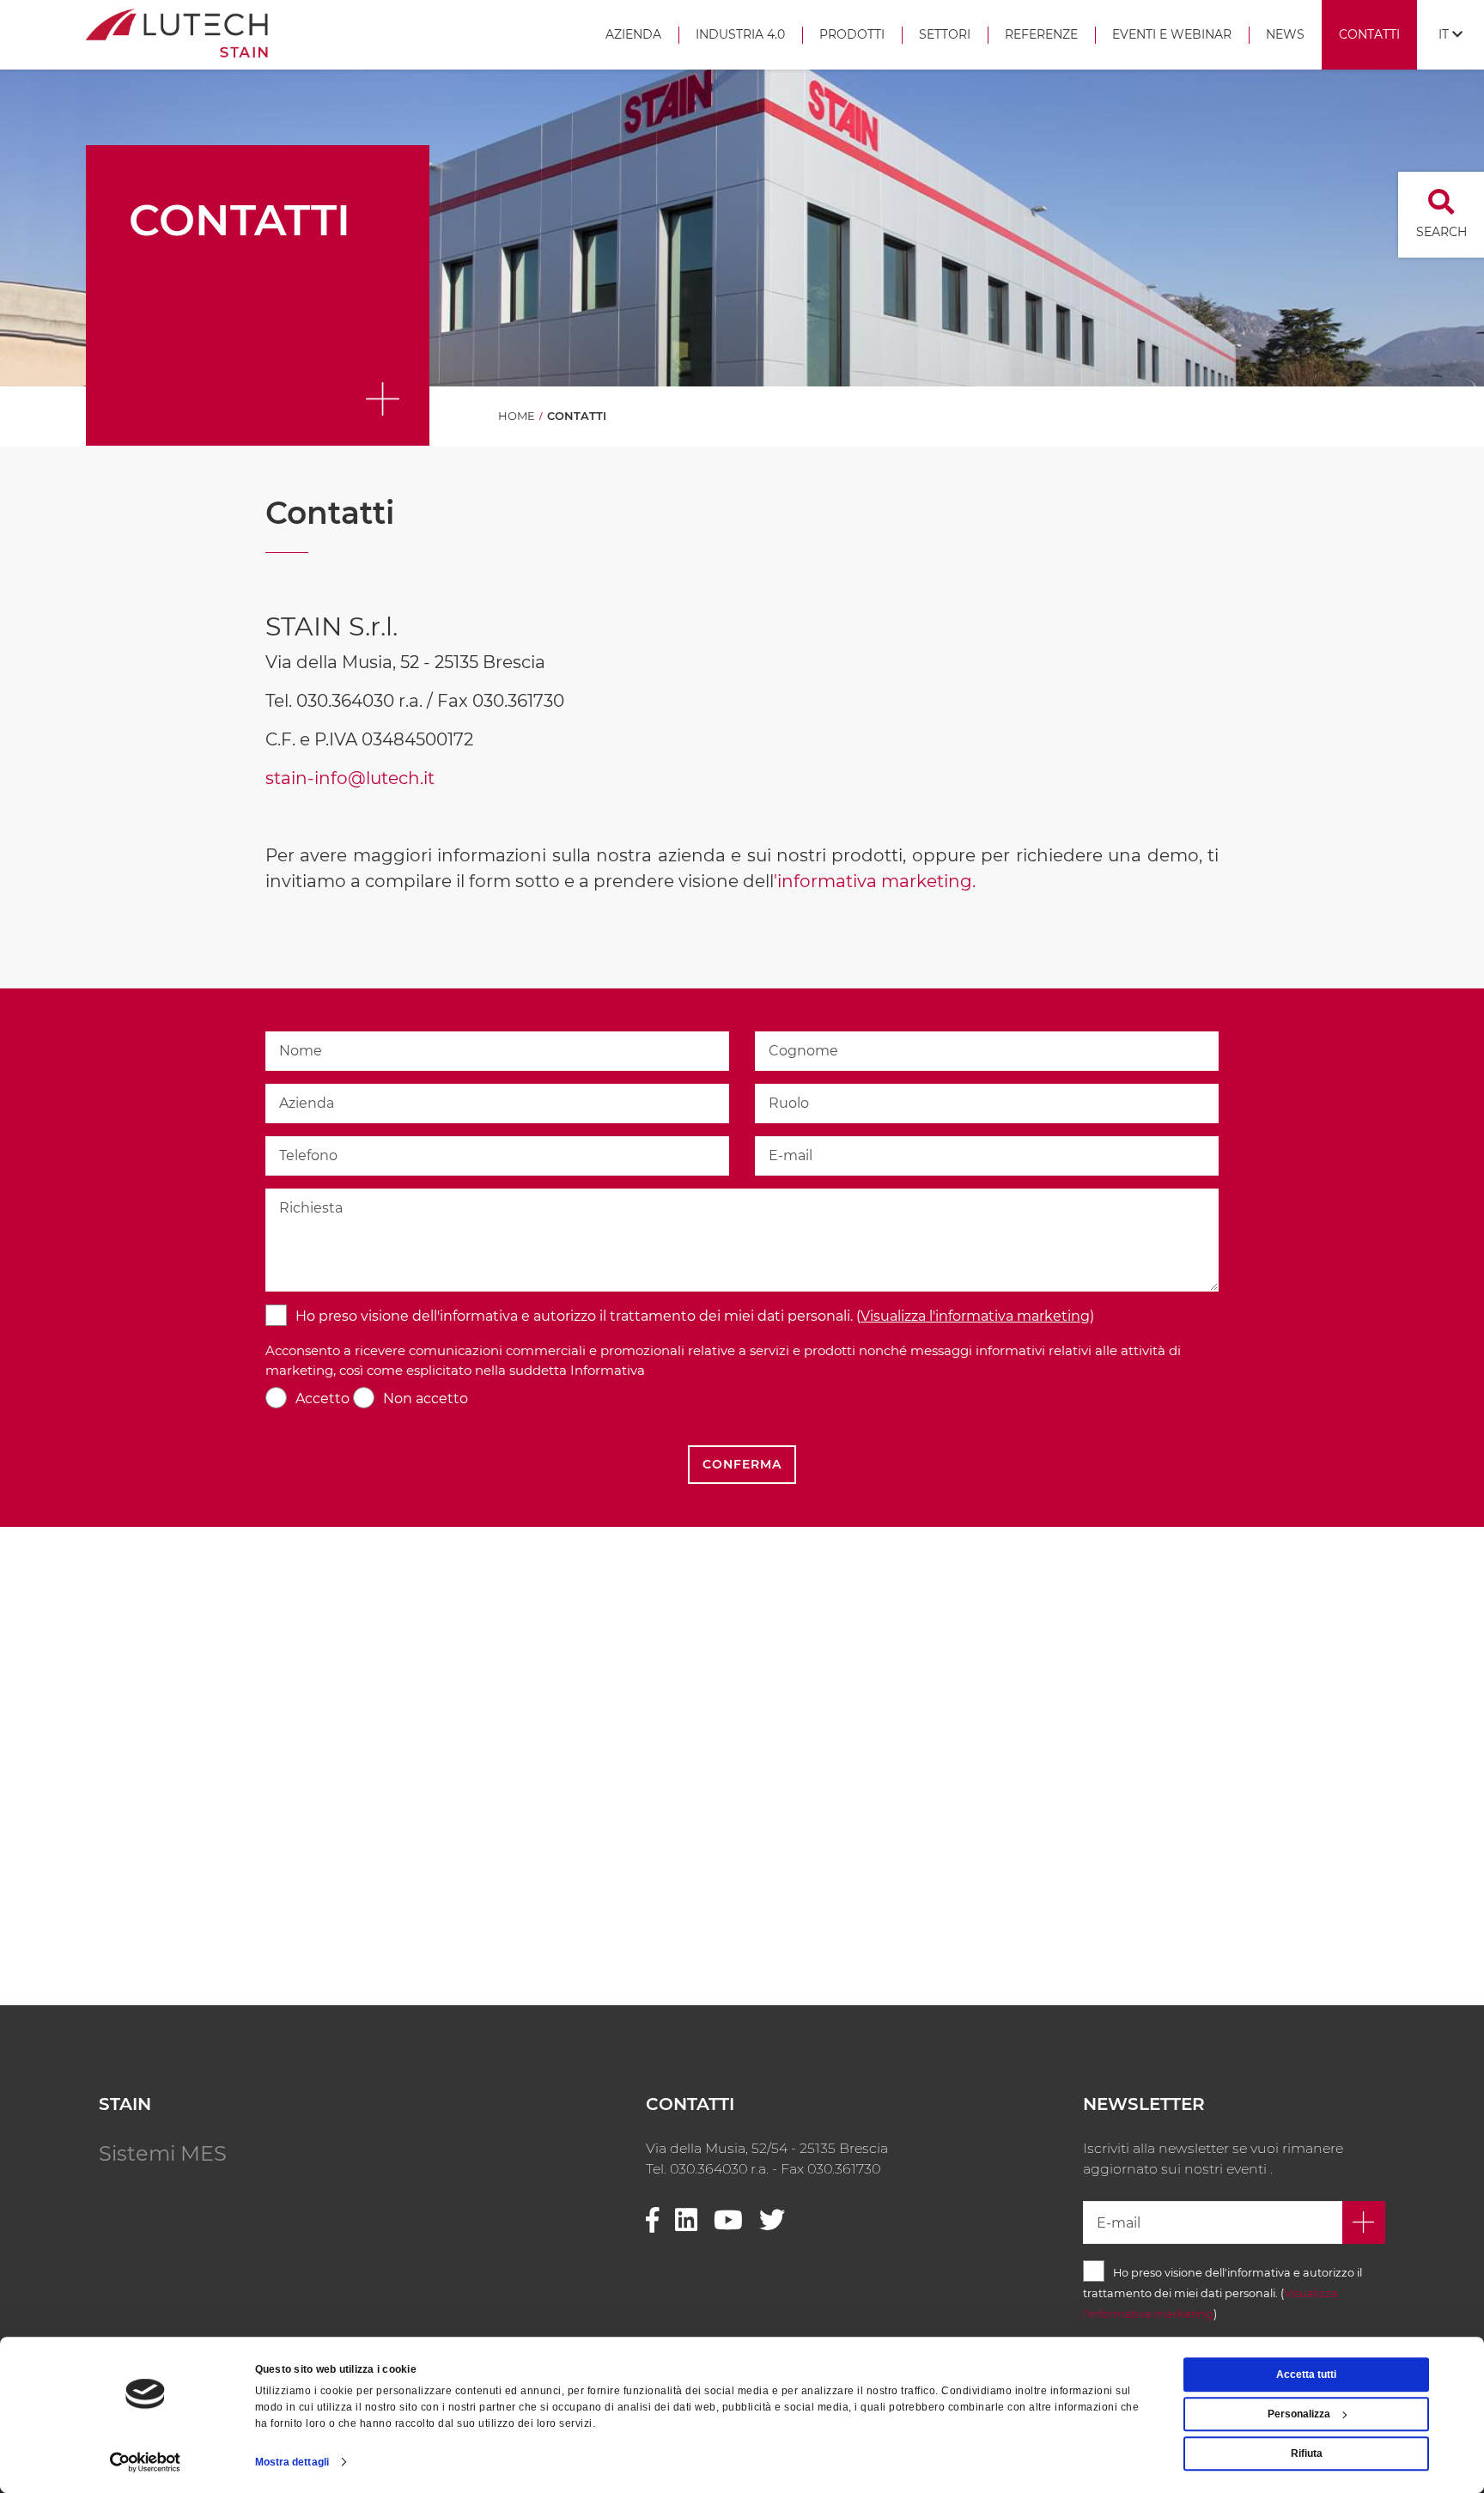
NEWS (1285, 34)
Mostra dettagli (292, 2462)
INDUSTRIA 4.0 (740, 34)
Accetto (322, 1399)
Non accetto (426, 1399)
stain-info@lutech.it (350, 778)
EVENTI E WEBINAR (1172, 34)
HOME (517, 416)
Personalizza (1299, 2414)
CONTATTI (1369, 34)
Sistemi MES (163, 2153)
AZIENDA (633, 34)
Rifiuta (1307, 2453)
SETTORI (945, 34)
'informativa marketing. (877, 881)
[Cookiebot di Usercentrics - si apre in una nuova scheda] (146, 2462)
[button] (1451, 35)
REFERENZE (1041, 34)
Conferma (742, 1464)
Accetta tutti (1306, 2374)
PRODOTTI (852, 34)
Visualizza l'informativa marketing (975, 1316)
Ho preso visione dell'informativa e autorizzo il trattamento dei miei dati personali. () (695, 1316)
